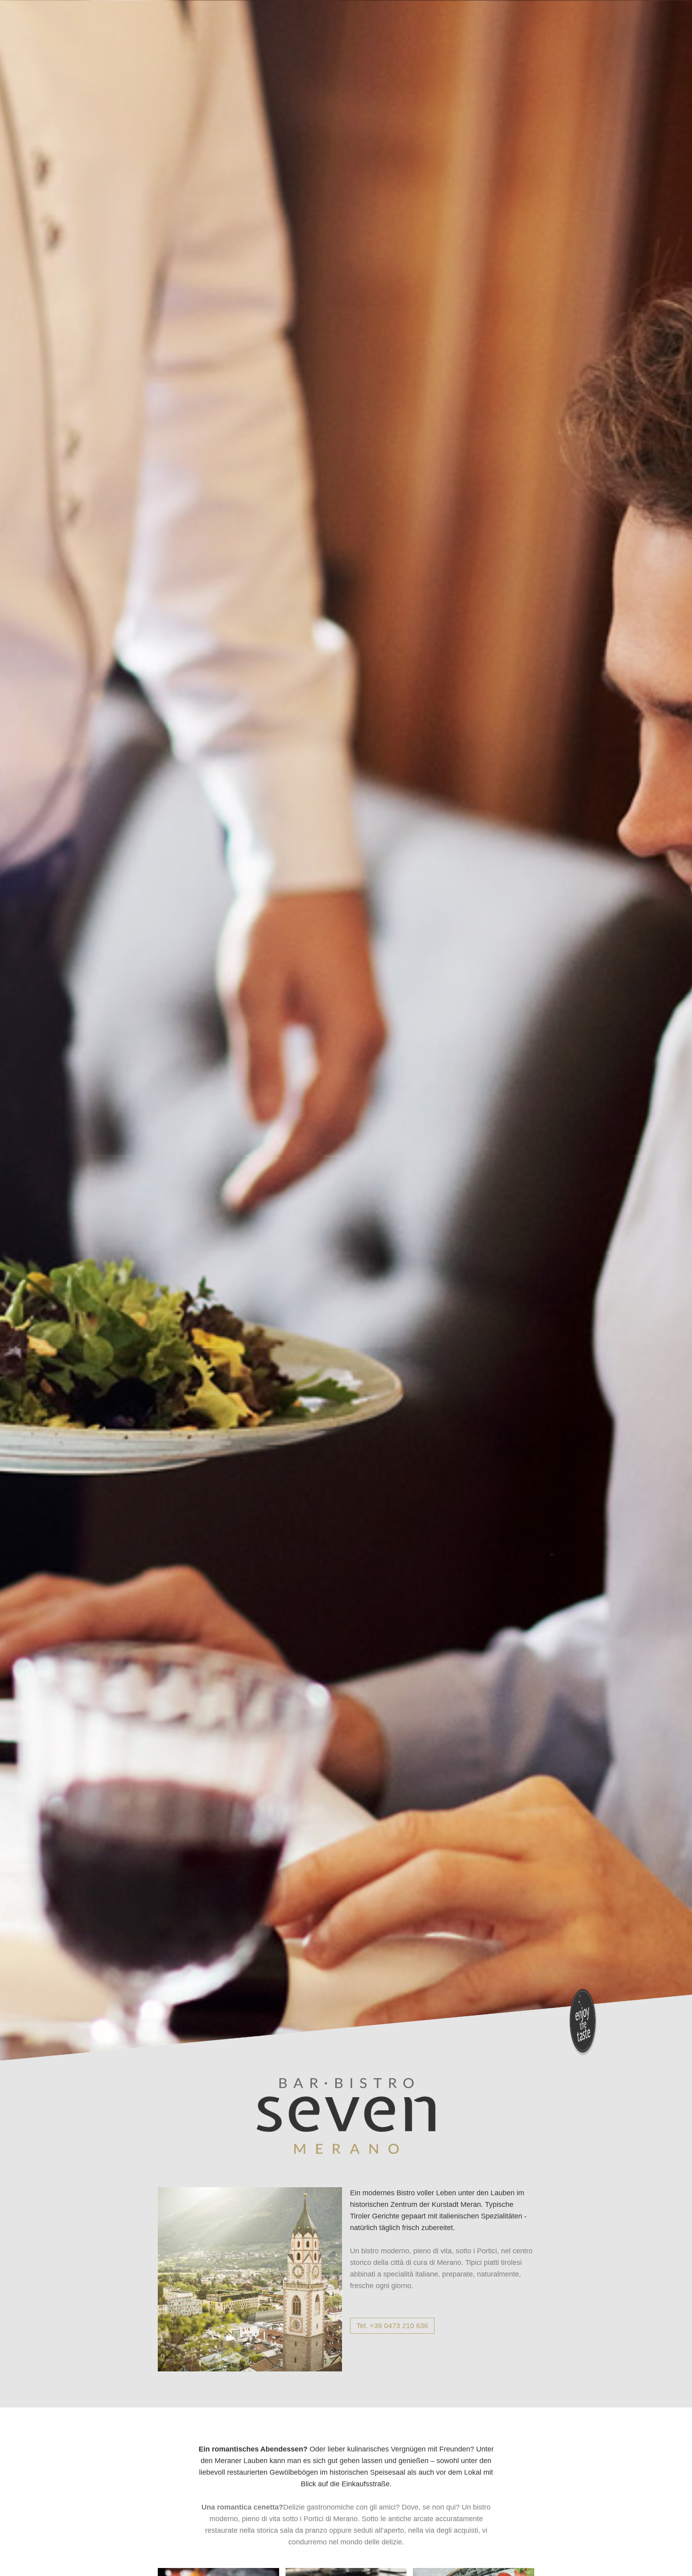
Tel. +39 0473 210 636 (392, 2326)
